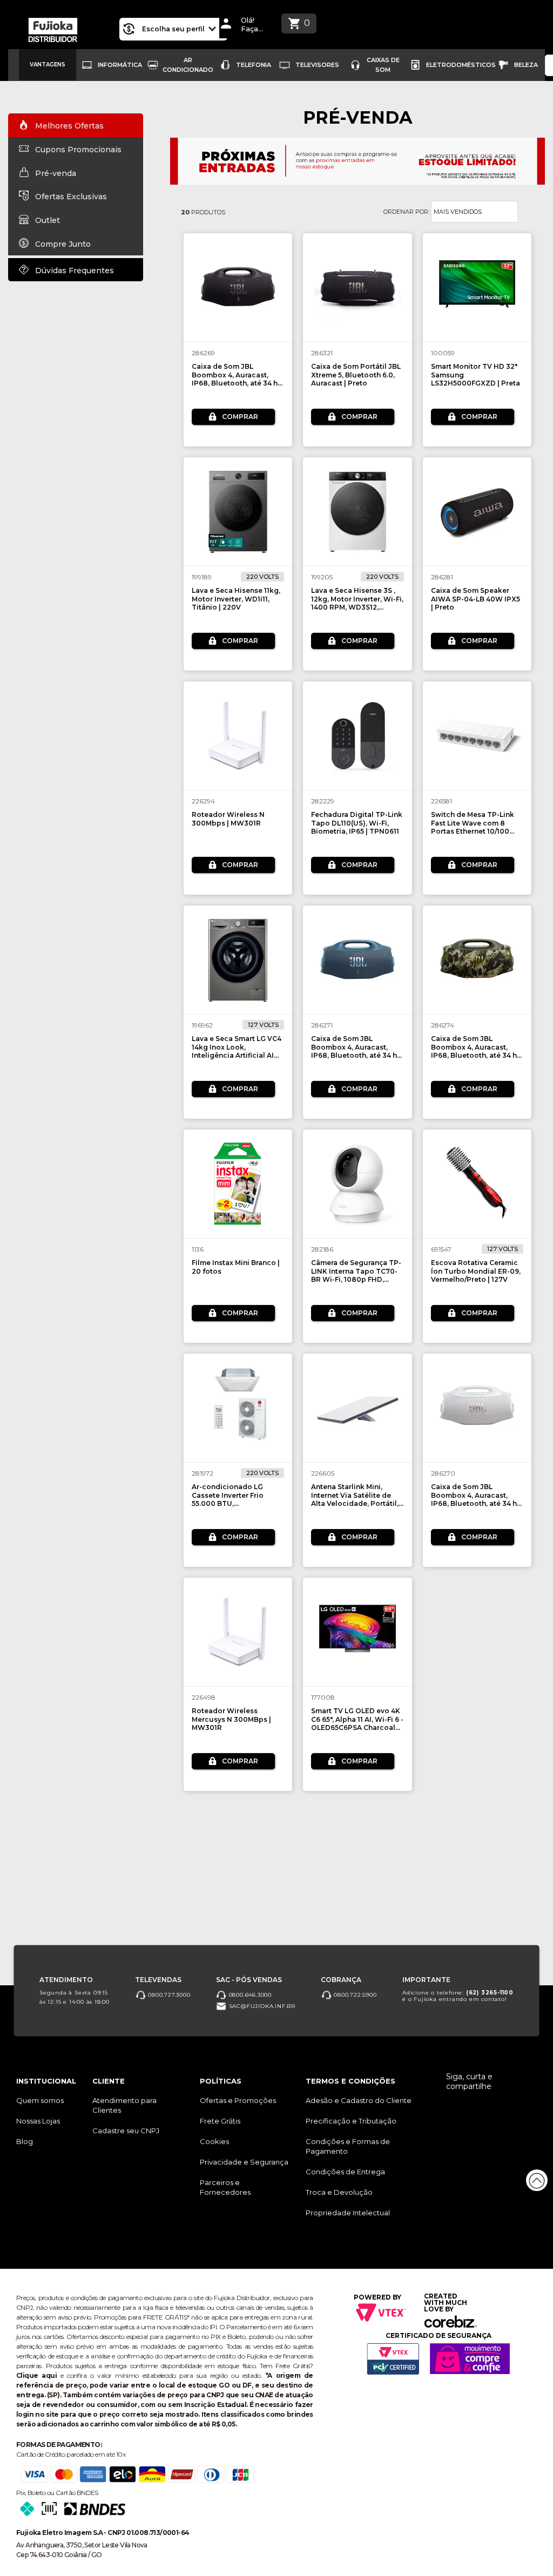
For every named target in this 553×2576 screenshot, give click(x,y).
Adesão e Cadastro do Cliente (359, 2100)
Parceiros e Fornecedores (225, 2187)
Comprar (240, 417)
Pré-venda (55, 173)
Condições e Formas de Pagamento (348, 2146)
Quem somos (40, 2100)
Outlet (46, 220)
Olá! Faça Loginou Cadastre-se (255, 25)
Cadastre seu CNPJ (126, 2131)
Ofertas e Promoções (238, 2100)
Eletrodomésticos (461, 65)
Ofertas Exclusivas (70, 197)
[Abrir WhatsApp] (27, 2549)
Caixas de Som (383, 65)
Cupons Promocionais (77, 150)
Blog (25, 2141)
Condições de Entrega (345, 2172)
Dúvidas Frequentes (73, 270)
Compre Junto (62, 244)
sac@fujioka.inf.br (261, 2006)
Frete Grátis (220, 2121)
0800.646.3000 (249, 1995)
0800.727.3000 (168, 1995)
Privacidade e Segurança (244, 2162)
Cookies (214, 2141)
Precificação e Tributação (351, 2121)
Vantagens (48, 65)
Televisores (317, 65)
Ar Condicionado (188, 65)
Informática (120, 65)
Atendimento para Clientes (124, 2105)
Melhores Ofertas (68, 126)
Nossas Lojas (38, 2121)
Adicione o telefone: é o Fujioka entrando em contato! (458, 1996)
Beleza (526, 65)
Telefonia (254, 65)
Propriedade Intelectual (348, 2213)
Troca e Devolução (339, 2192)
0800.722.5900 (354, 1995)
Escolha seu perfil (174, 29)
